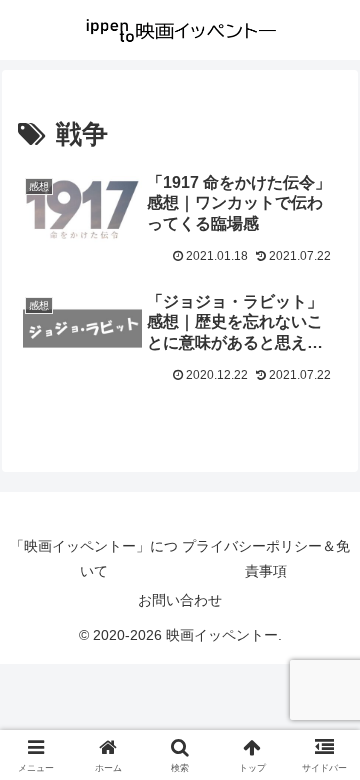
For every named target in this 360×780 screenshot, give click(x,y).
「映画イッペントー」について (94, 558)
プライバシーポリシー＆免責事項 (266, 558)
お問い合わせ (180, 600)
